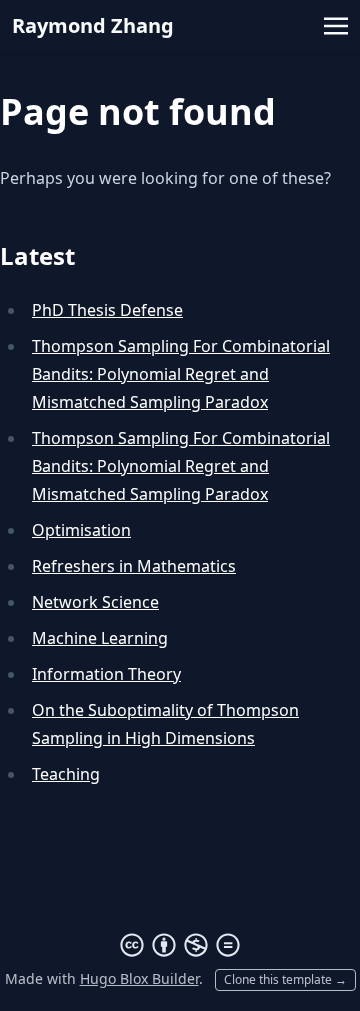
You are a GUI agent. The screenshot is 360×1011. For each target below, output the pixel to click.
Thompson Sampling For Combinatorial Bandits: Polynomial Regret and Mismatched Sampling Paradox (181, 374)
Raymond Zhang (93, 25)
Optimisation (81, 530)
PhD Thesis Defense (107, 310)
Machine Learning (100, 638)
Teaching (66, 774)
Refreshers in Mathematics (134, 566)
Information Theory (106, 674)
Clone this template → (285, 979)
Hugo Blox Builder (139, 978)
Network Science (95, 602)
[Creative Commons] (180, 945)
